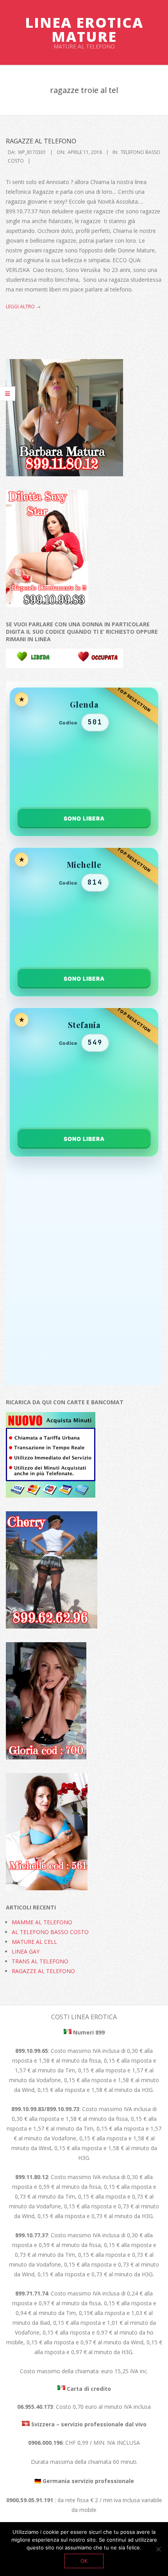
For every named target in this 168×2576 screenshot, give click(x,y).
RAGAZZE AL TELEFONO (41, 141)
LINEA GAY (26, 1951)
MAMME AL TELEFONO (42, 1922)
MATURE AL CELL (34, 1942)
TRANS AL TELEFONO (40, 1961)
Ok (84, 2561)
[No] (158, 2549)
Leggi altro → (23, 307)
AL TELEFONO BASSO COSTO (50, 1932)
